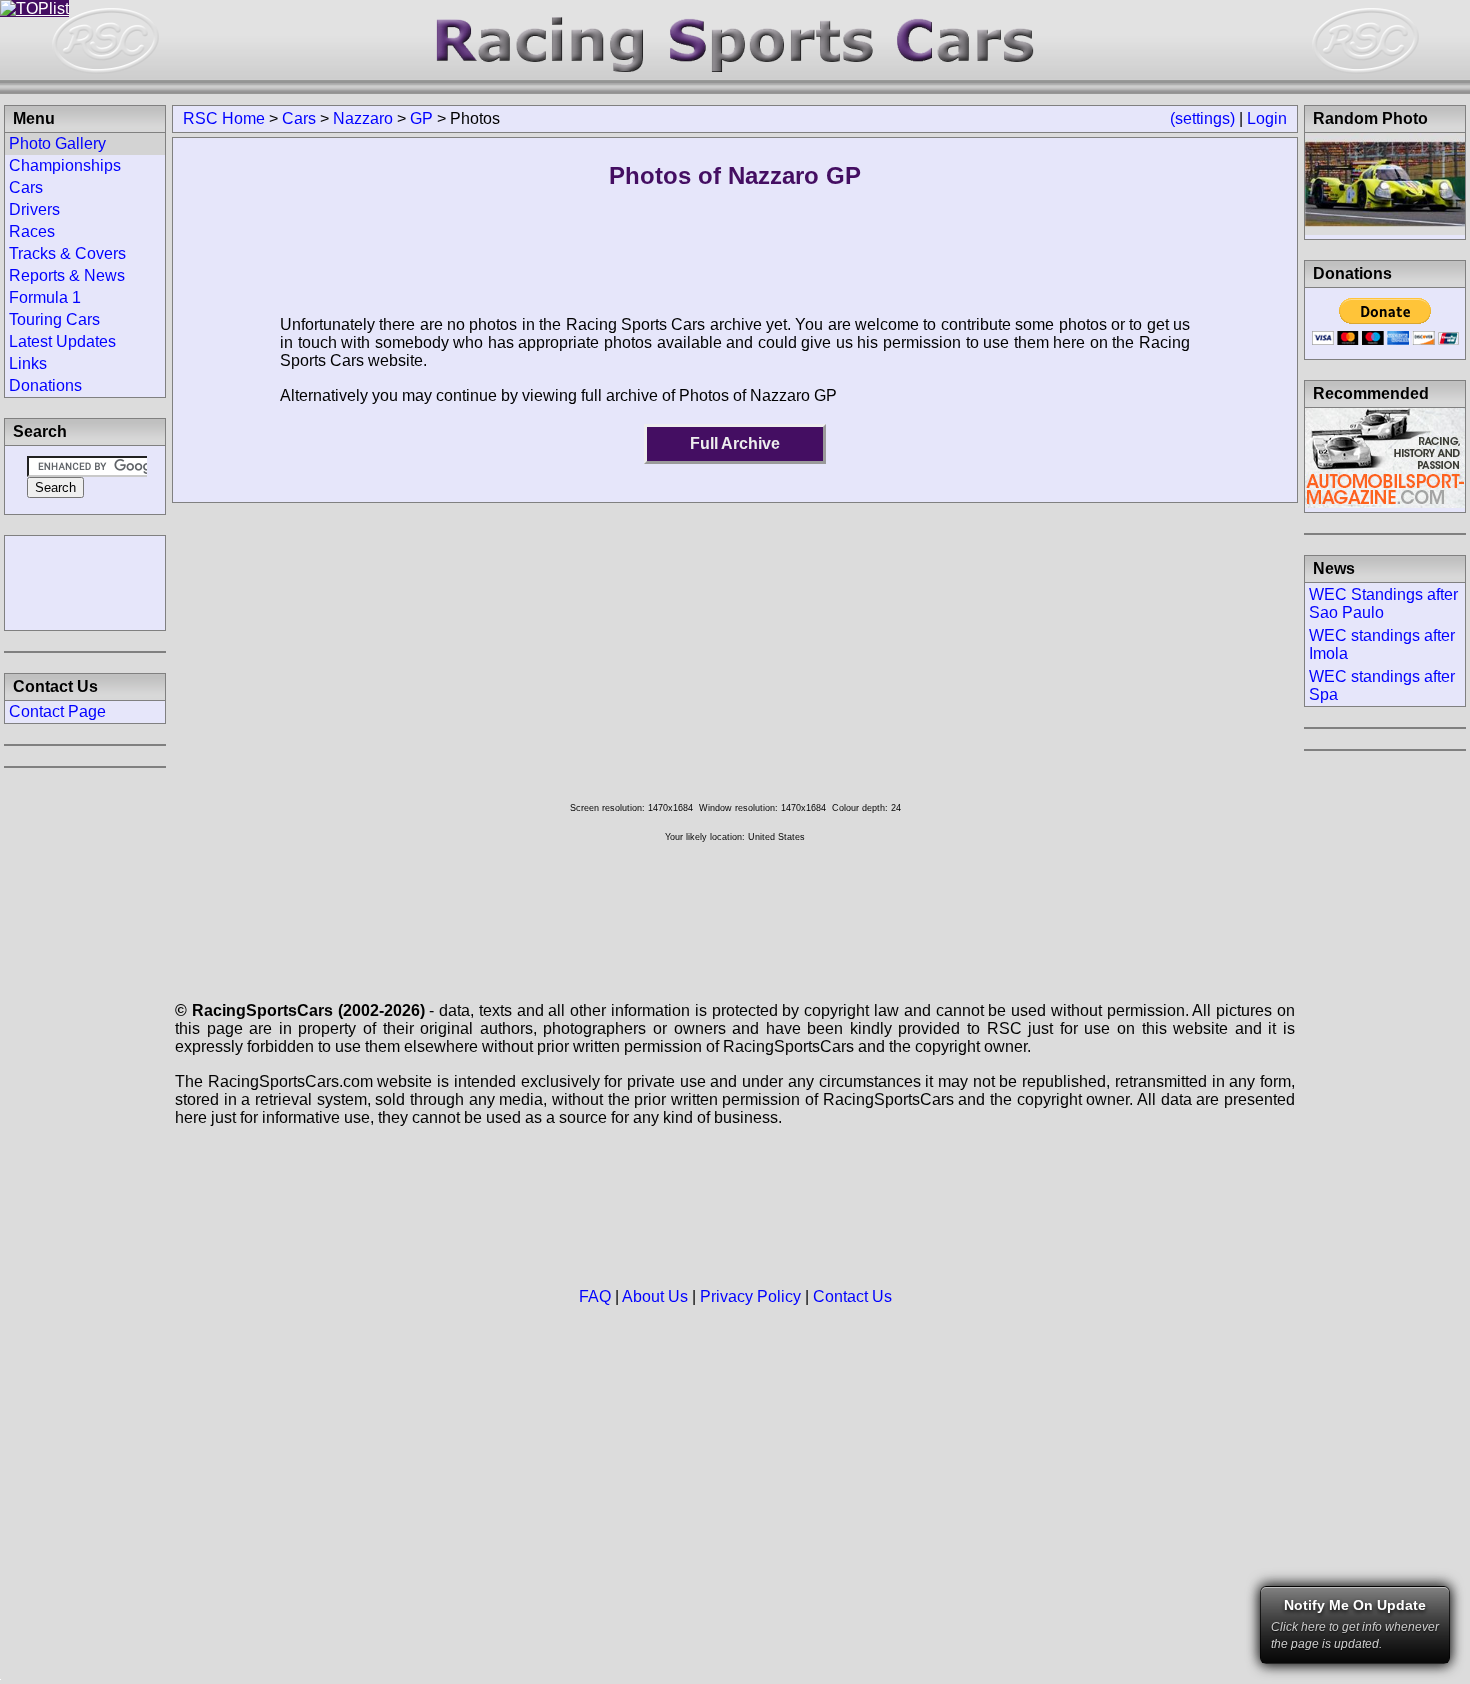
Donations (45, 385)
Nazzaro (363, 118)
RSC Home (224, 118)
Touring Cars (54, 319)
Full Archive (735, 443)
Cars (299, 118)
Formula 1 (45, 297)
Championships (65, 165)
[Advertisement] (85, 581)
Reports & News (67, 275)
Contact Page (57, 711)
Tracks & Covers (67, 253)
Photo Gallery (57, 143)
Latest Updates (62, 341)
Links (28, 363)
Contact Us (852, 1296)
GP (421, 118)
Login (1267, 118)
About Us (655, 1296)
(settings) (1202, 118)
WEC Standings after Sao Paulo (1383, 603)
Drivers (34, 209)
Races (32, 231)
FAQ (595, 1296)
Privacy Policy (750, 1296)
